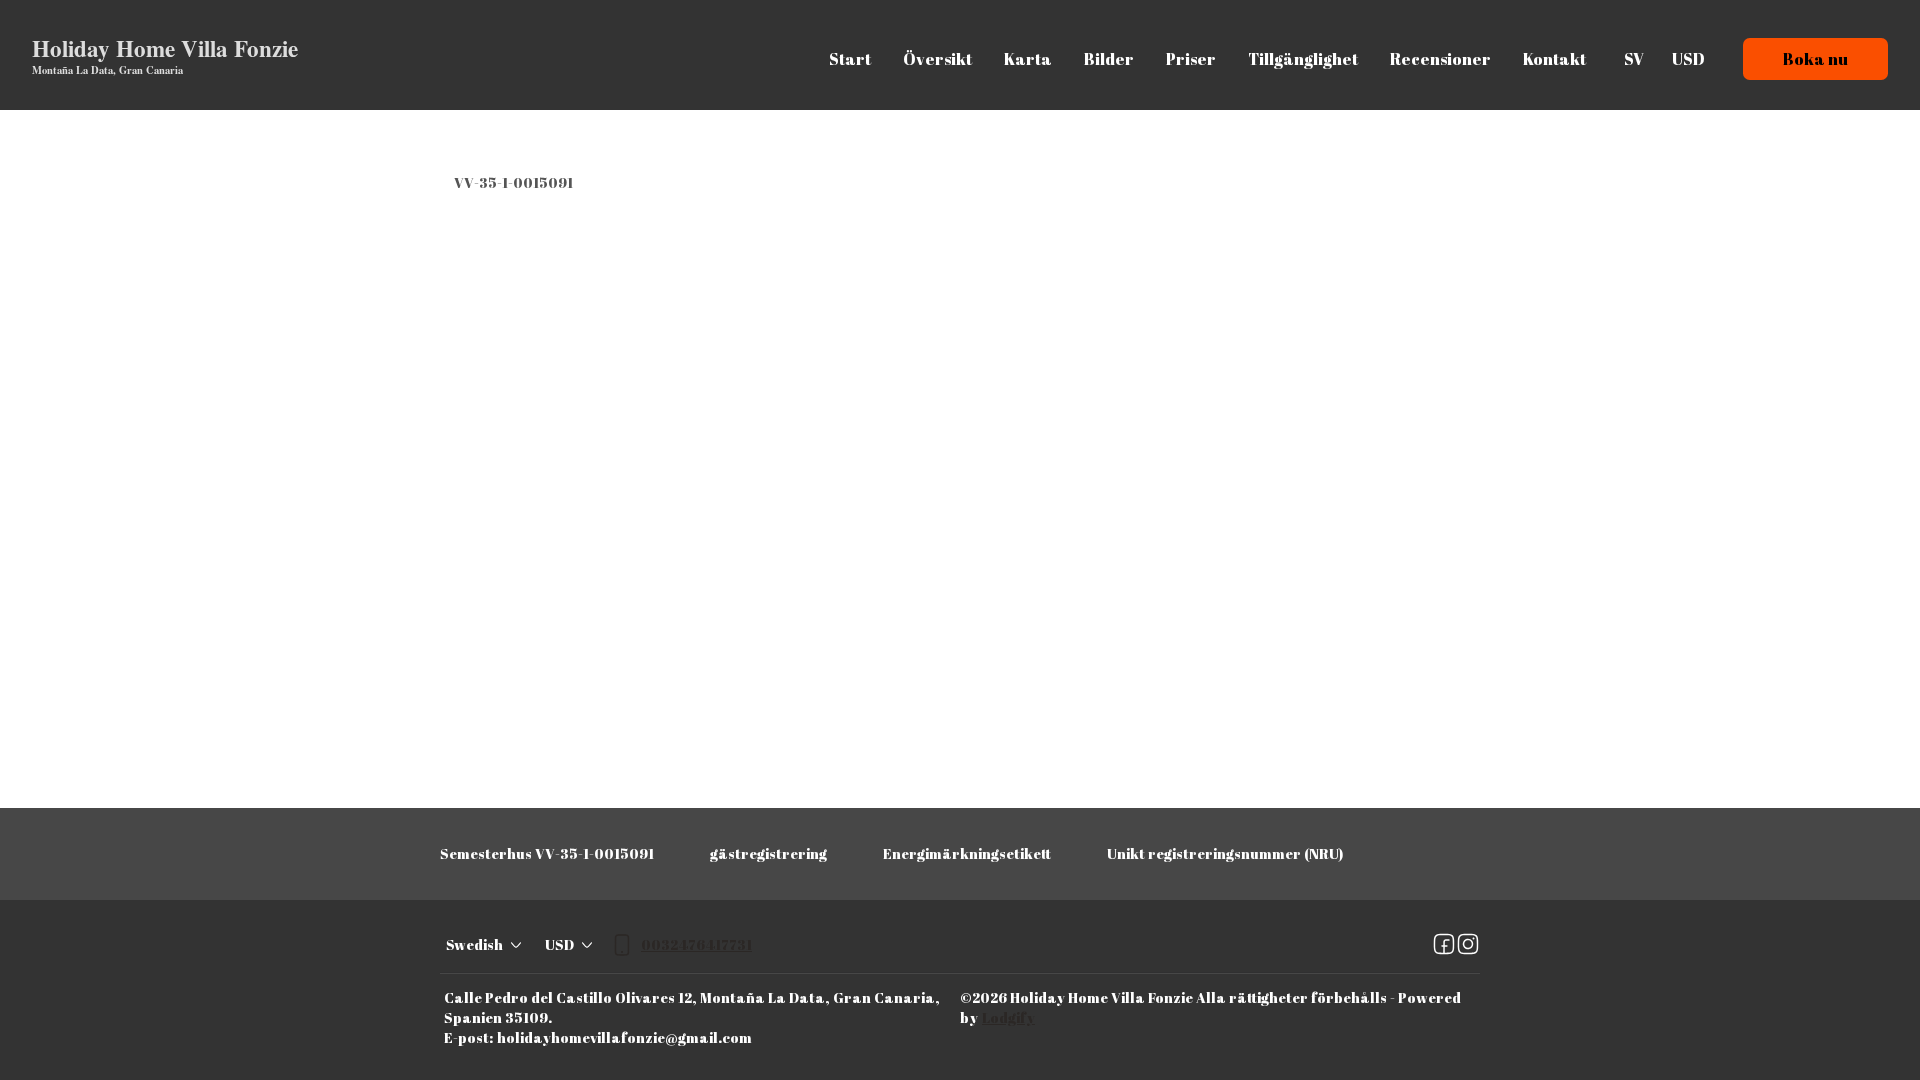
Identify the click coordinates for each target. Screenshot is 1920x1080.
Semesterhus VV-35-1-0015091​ (547, 853)
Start (850, 59)
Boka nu (1815, 59)
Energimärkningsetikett (967, 853)
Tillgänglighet (1303, 59)
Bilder (1109, 59)
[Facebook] (1444, 945)
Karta (1028, 59)
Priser (1191, 59)
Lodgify (1008, 1017)
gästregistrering (768, 853)
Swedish (474, 944)
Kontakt (1554, 59)
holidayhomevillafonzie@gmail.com (624, 1037)
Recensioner (1440, 59)
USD (1688, 59)
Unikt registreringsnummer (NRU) (1225, 853)
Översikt (937, 59)
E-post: (468, 1037)
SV (1634, 59)
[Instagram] (1468, 945)
